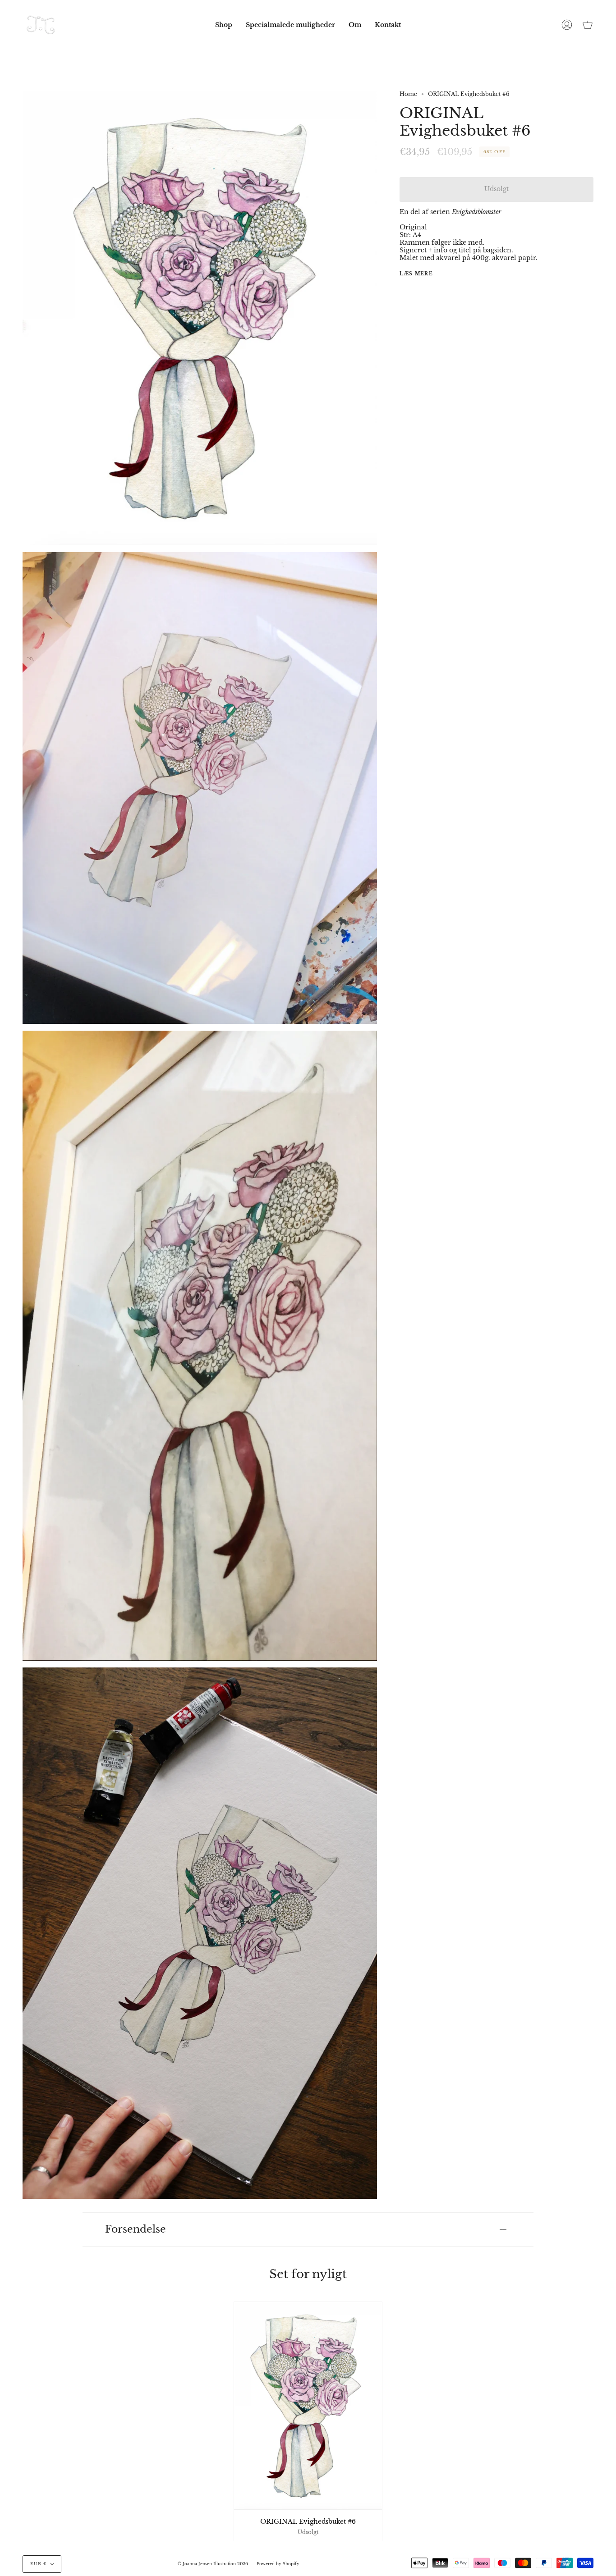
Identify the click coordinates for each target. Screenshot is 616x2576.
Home (408, 94)
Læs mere (416, 274)
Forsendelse (136, 2229)
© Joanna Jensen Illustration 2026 (213, 2564)
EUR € (38, 2564)
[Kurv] (588, 25)
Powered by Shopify (278, 2564)
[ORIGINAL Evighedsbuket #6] (308, 2406)
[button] (224, 25)
